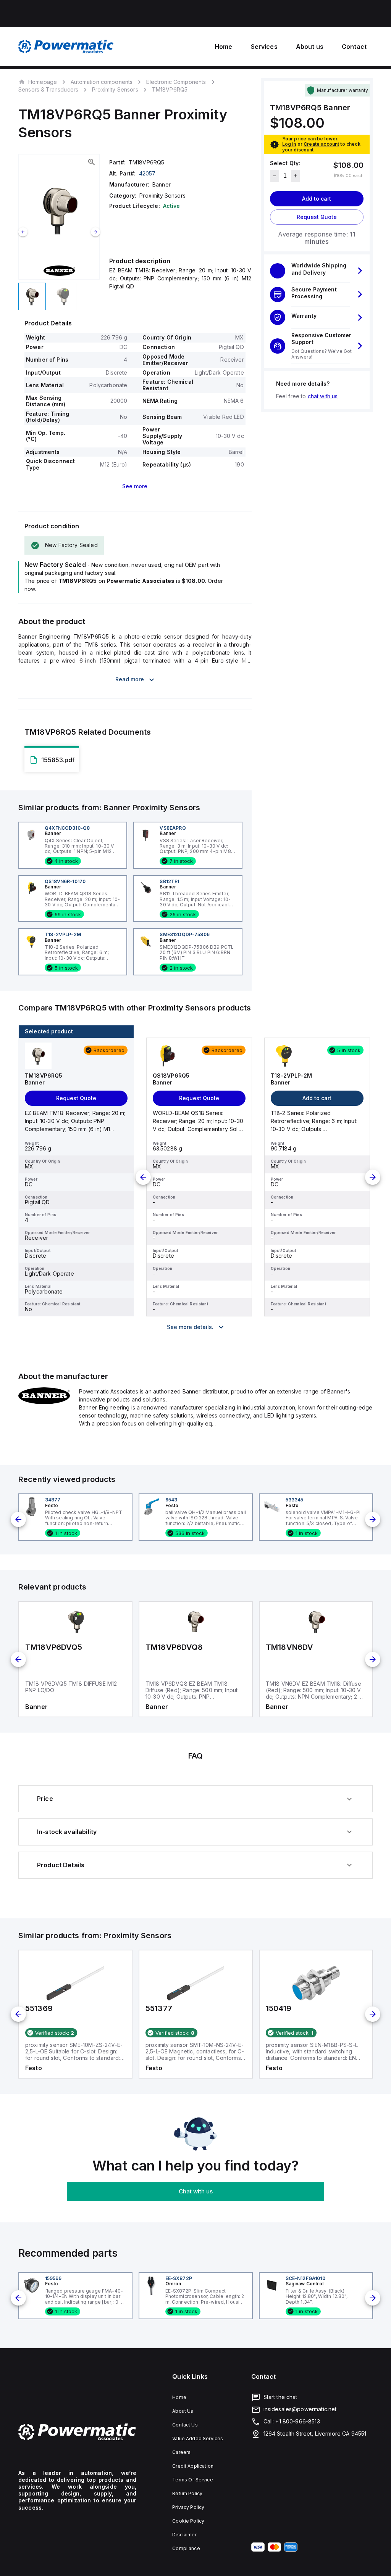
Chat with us (196, 2191)
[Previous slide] (23, 232)
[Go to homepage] (77, 2432)
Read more (130, 679)
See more (135, 486)
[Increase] (295, 176)
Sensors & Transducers (48, 89)
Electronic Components (176, 82)
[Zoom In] (92, 162)
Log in (289, 144)
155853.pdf (58, 760)
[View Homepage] (66, 47)
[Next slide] (95, 232)
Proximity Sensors (115, 89)
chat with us (323, 396)
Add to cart (317, 199)
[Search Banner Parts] (44, 1402)
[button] (317, 270)
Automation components (102, 82)
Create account (321, 144)
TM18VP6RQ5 (170, 90)
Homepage (43, 82)
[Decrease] (275, 176)
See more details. (190, 1327)
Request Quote (317, 217)
